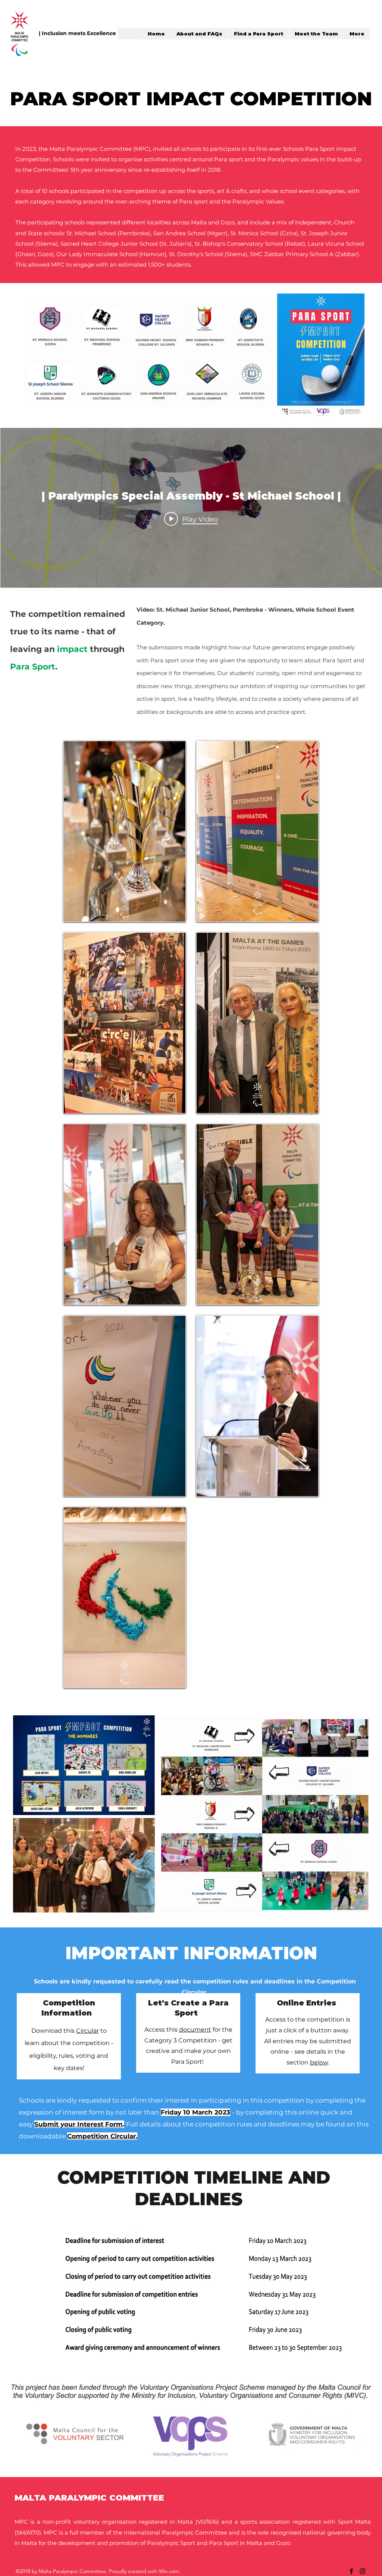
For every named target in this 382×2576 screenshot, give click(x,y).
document (195, 2030)
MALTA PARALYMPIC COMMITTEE (89, 2498)
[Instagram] (363, 2571)
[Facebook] (351, 2571)
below (319, 2062)
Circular (87, 2031)
